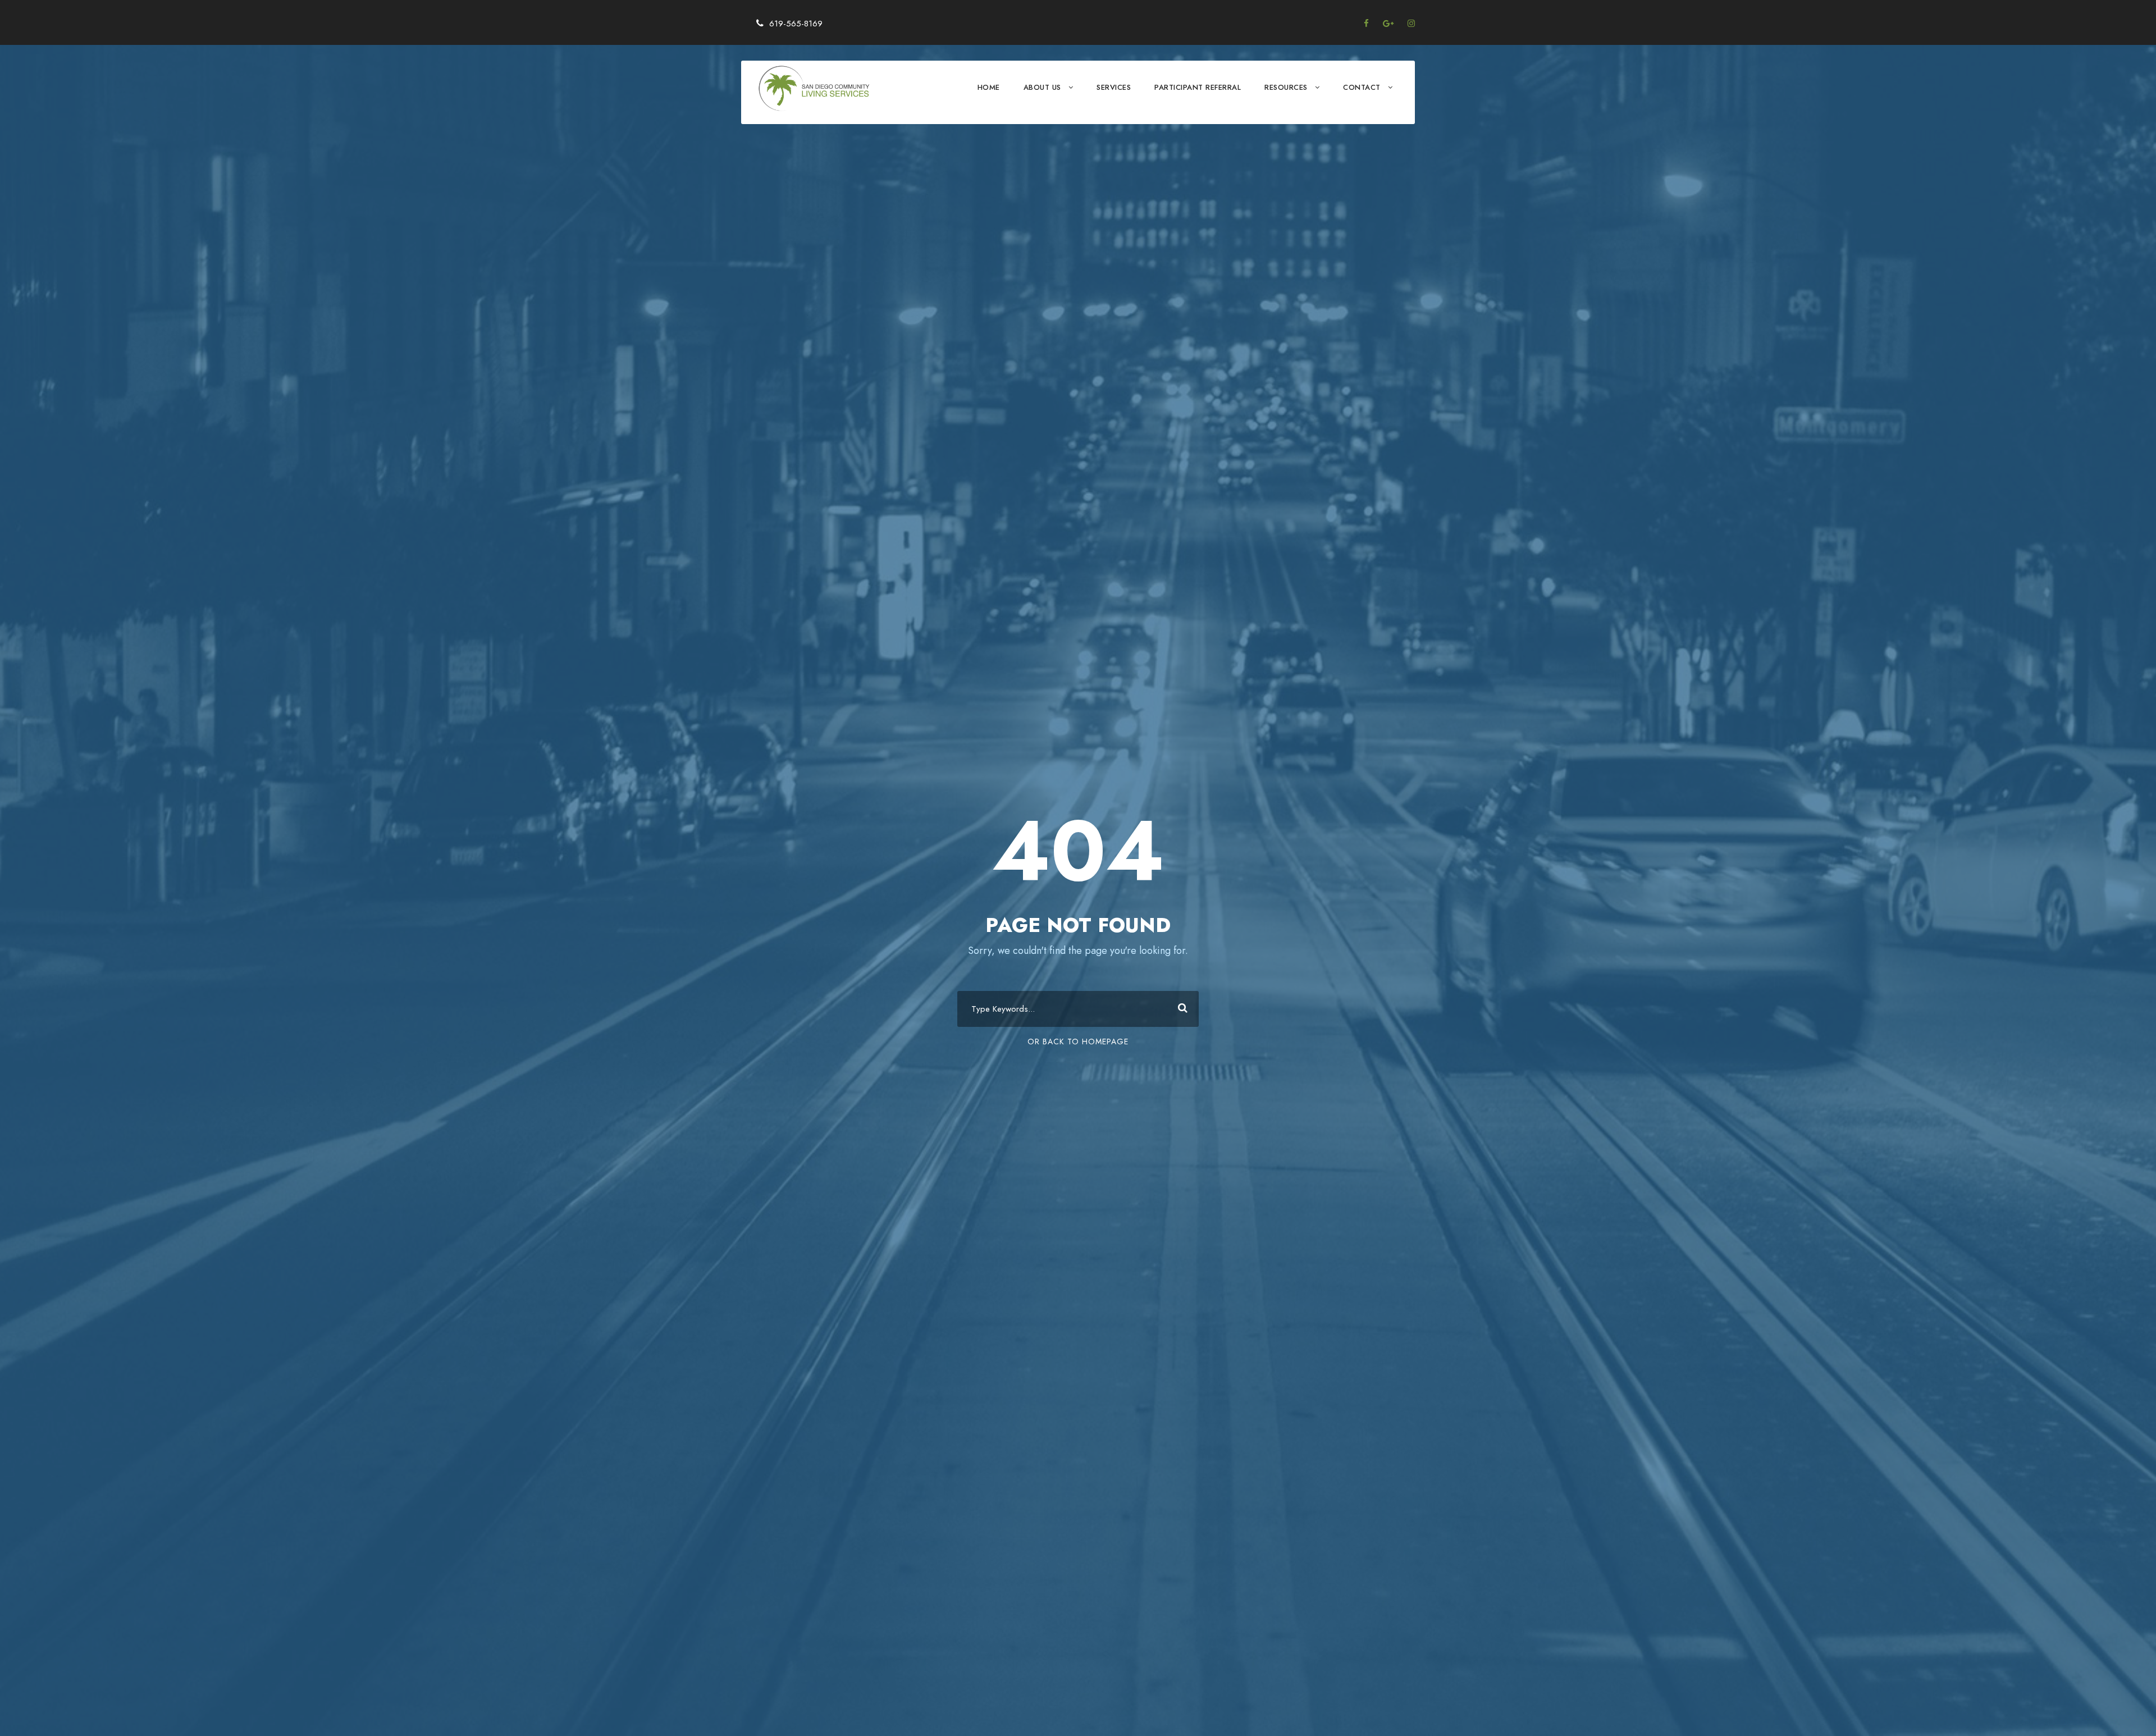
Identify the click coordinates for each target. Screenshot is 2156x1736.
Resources (1286, 87)
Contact (1362, 87)
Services (1114, 87)
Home (989, 87)
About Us (1042, 87)
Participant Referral (1198, 87)
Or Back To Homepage (1078, 1041)
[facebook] (1366, 24)
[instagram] (1411, 24)
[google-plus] (1388, 24)
